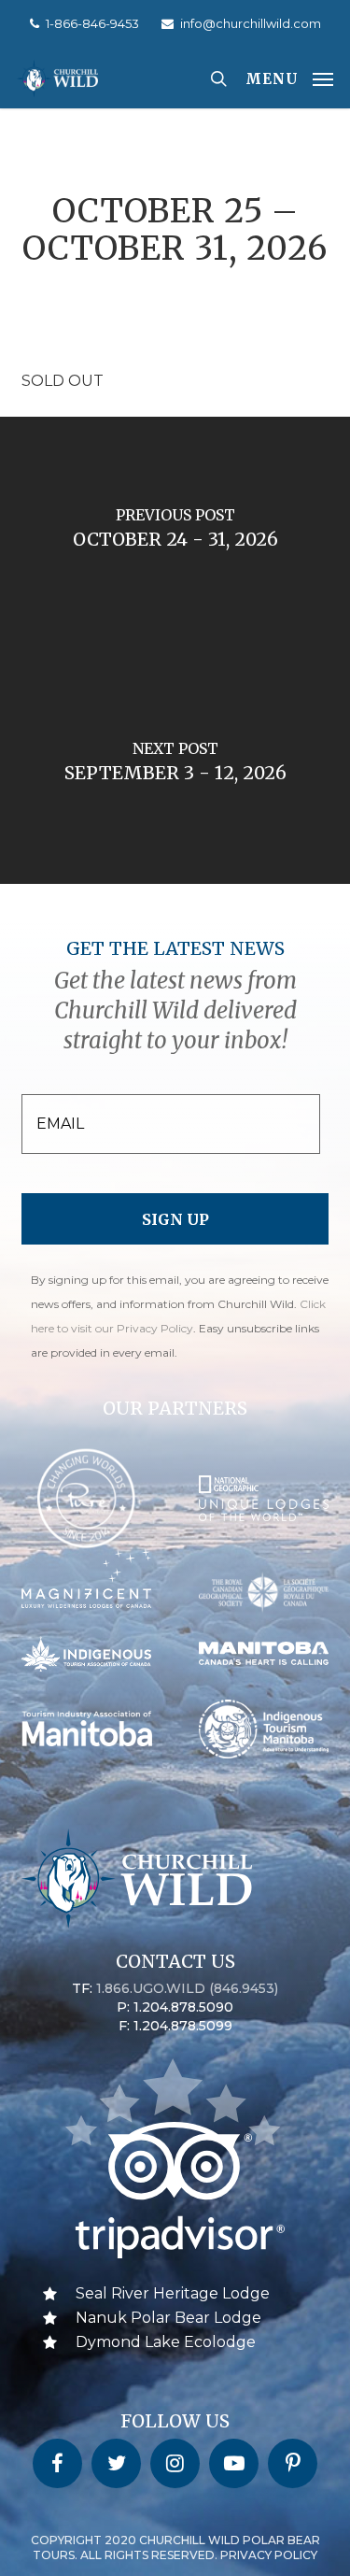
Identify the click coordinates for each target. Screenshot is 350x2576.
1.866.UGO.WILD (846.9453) (187, 1988)
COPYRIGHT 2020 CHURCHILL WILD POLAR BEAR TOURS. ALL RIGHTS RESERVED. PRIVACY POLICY (175, 2548)
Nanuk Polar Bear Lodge (168, 2318)
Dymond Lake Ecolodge (166, 2342)
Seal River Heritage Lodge (173, 2293)
